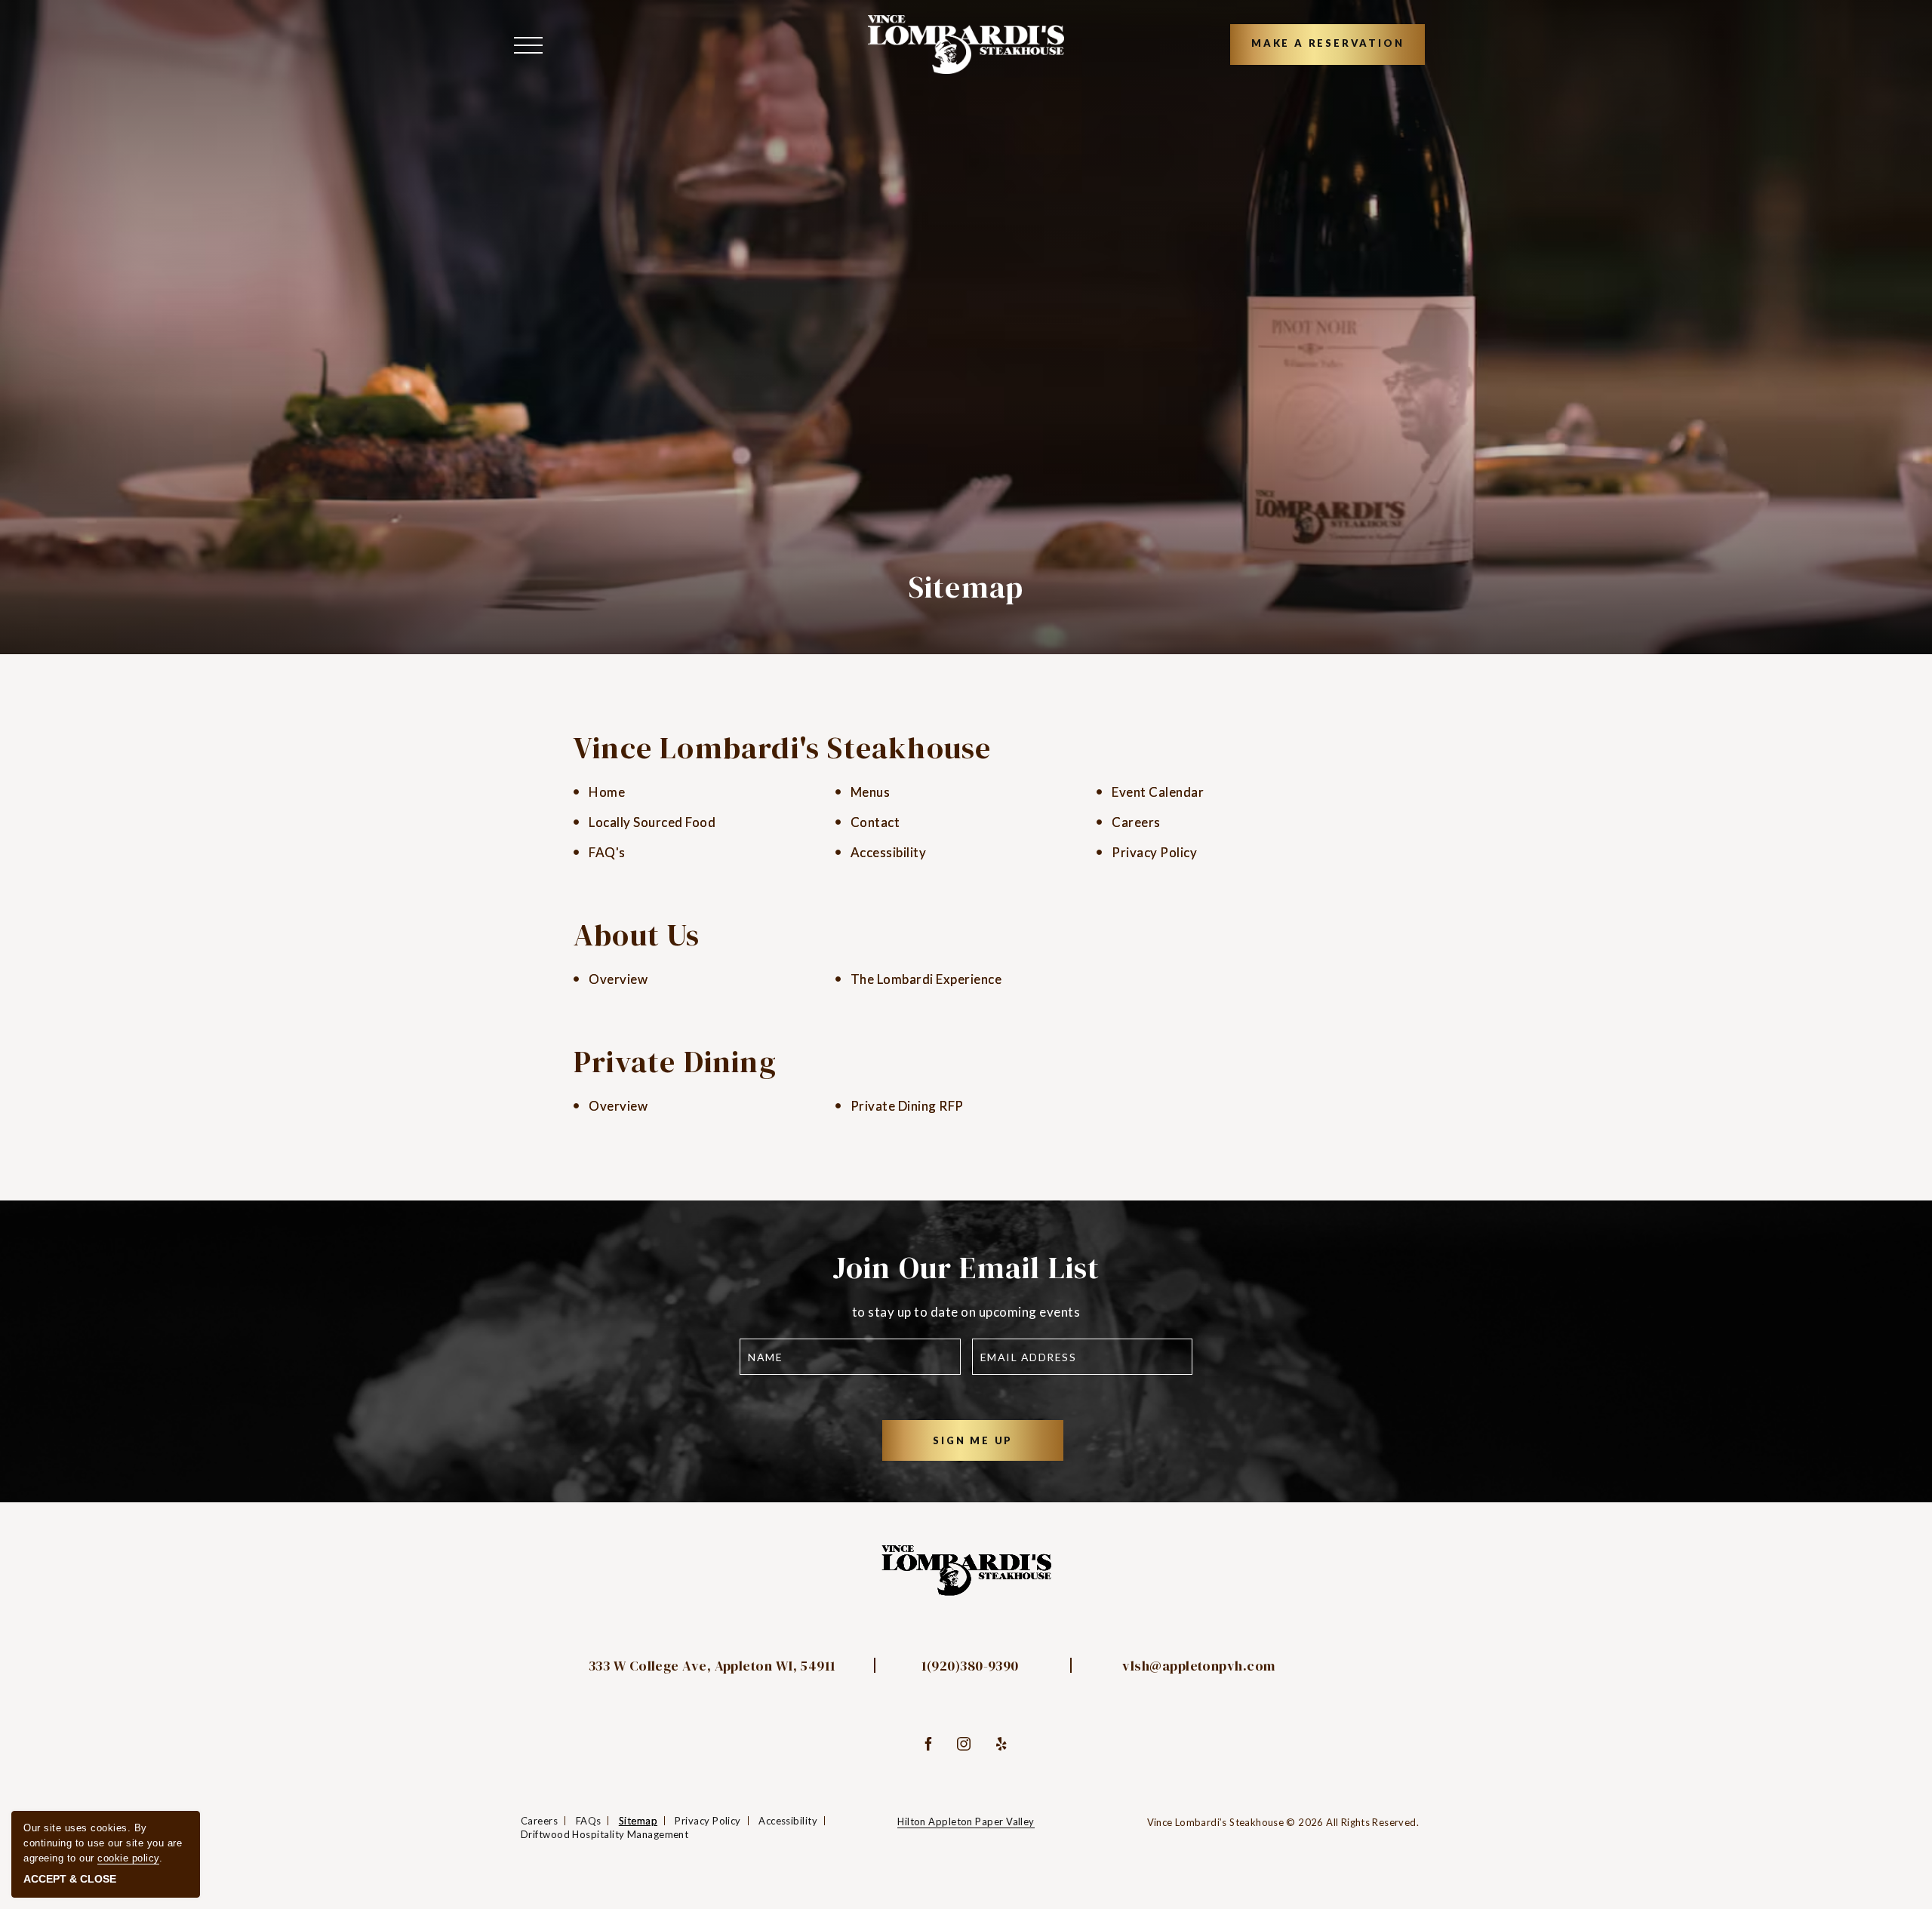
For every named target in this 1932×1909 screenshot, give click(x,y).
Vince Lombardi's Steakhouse (782, 748)
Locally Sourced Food (652, 822)
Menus (871, 792)
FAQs (589, 1821)
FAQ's (607, 852)
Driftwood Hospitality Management (605, 1834)
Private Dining (675, 1062)
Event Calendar (1158, 792)
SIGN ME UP (992, 1447)
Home (607, 792)
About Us (637, 935)
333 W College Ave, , (712, 1666)
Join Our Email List (966, 1268)
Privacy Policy (1154, 852)
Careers (1136, 822)
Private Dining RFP (907, 1106)
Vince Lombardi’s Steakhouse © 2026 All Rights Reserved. (1283, 1822)
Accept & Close (70, 1879)
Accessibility (889, 852)
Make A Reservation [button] (1327, 43)
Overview (618, 979)
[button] (532, 44)
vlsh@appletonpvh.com (1198, 1666)
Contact (875, 822)
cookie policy (128, 1858)
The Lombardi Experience (926, 979)
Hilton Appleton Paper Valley (966, 1821)
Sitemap (966, 587)
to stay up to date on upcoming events (966, 1312)
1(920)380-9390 (970, 1666)
